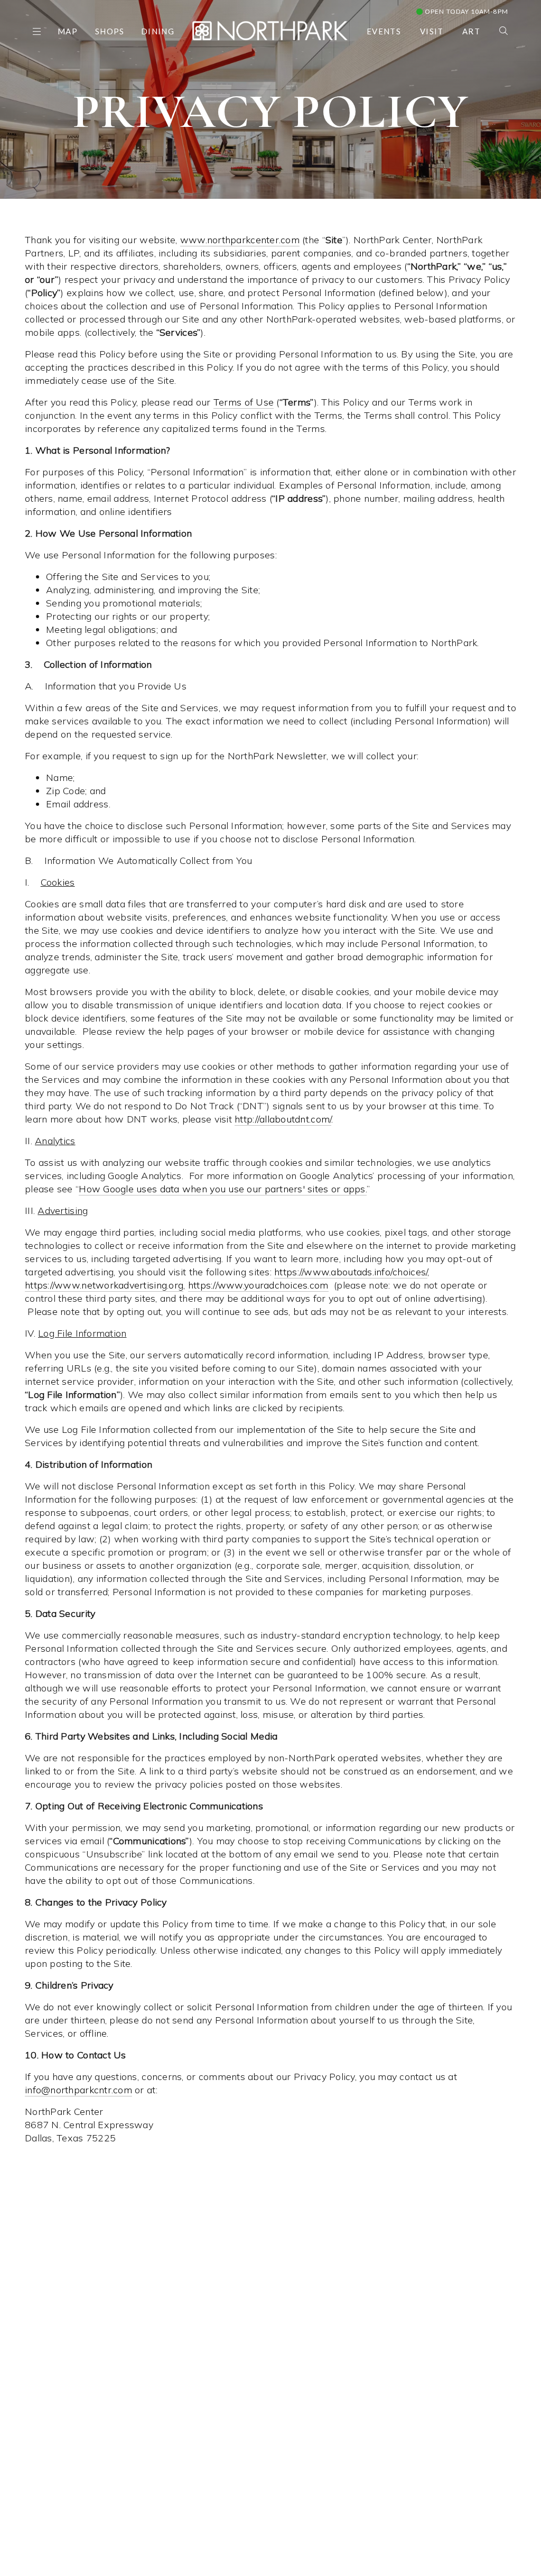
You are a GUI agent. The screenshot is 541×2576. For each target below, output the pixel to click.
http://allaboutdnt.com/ (283, 1119)
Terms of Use (244, 402)
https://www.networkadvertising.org (104, 1285)
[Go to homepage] (270, 29)
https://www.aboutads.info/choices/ (351, 1272)
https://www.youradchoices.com (258, 1285)
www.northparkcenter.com (240, 240)
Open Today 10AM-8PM (466, 11)
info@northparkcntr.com (78, 2090)
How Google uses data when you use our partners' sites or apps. (223, 1189)
